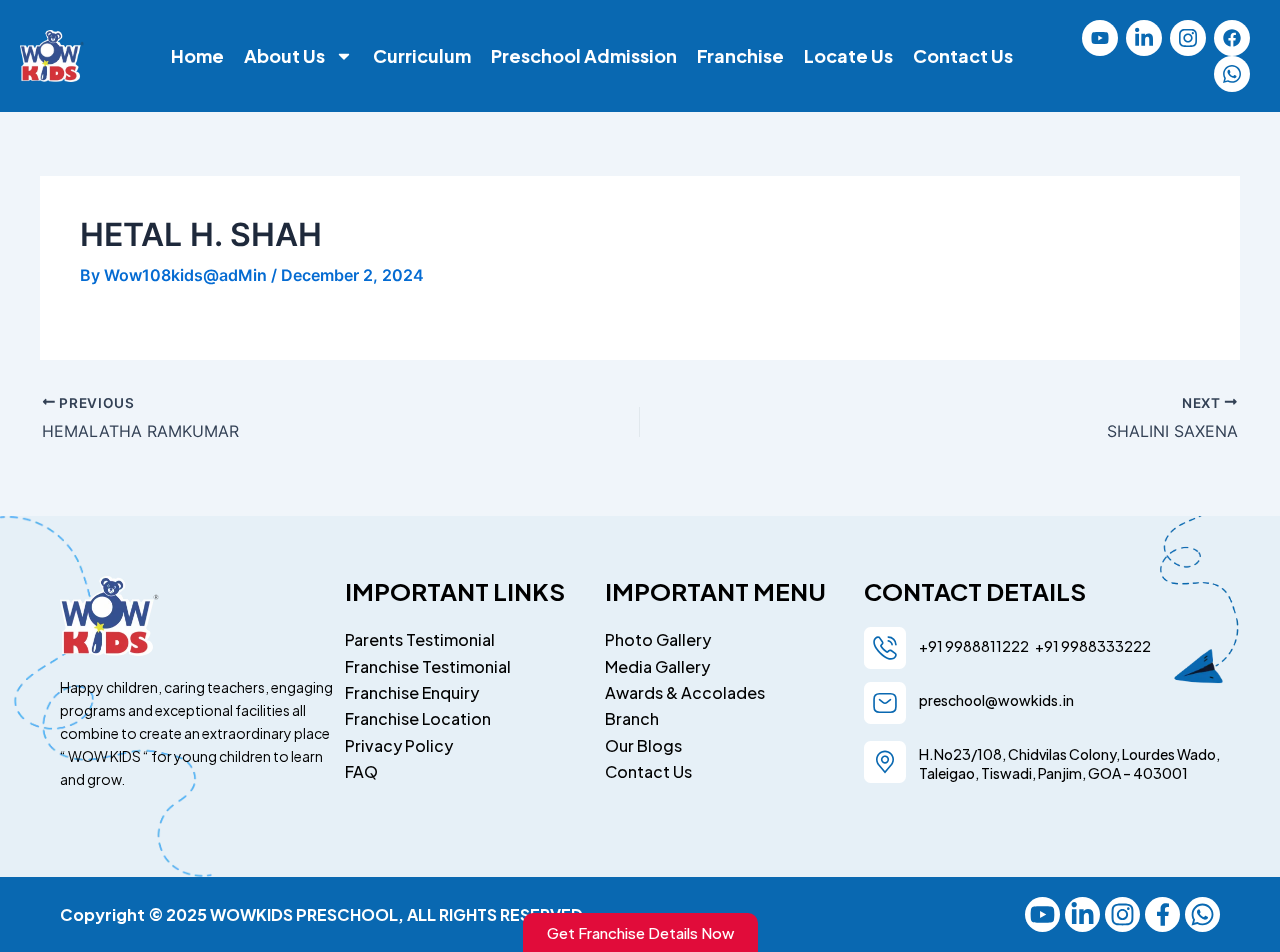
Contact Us (963, 56)
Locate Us (848, 56)
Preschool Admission (584, 56)
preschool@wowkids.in (996, 700)
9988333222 (1105, 646)
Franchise (740, 56)
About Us (284, 56)
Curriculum (422, 56)
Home (197, 56)
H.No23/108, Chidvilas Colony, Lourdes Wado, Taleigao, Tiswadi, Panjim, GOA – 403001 (1069, 763)
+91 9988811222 (975, 646)
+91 (1045, 646)
